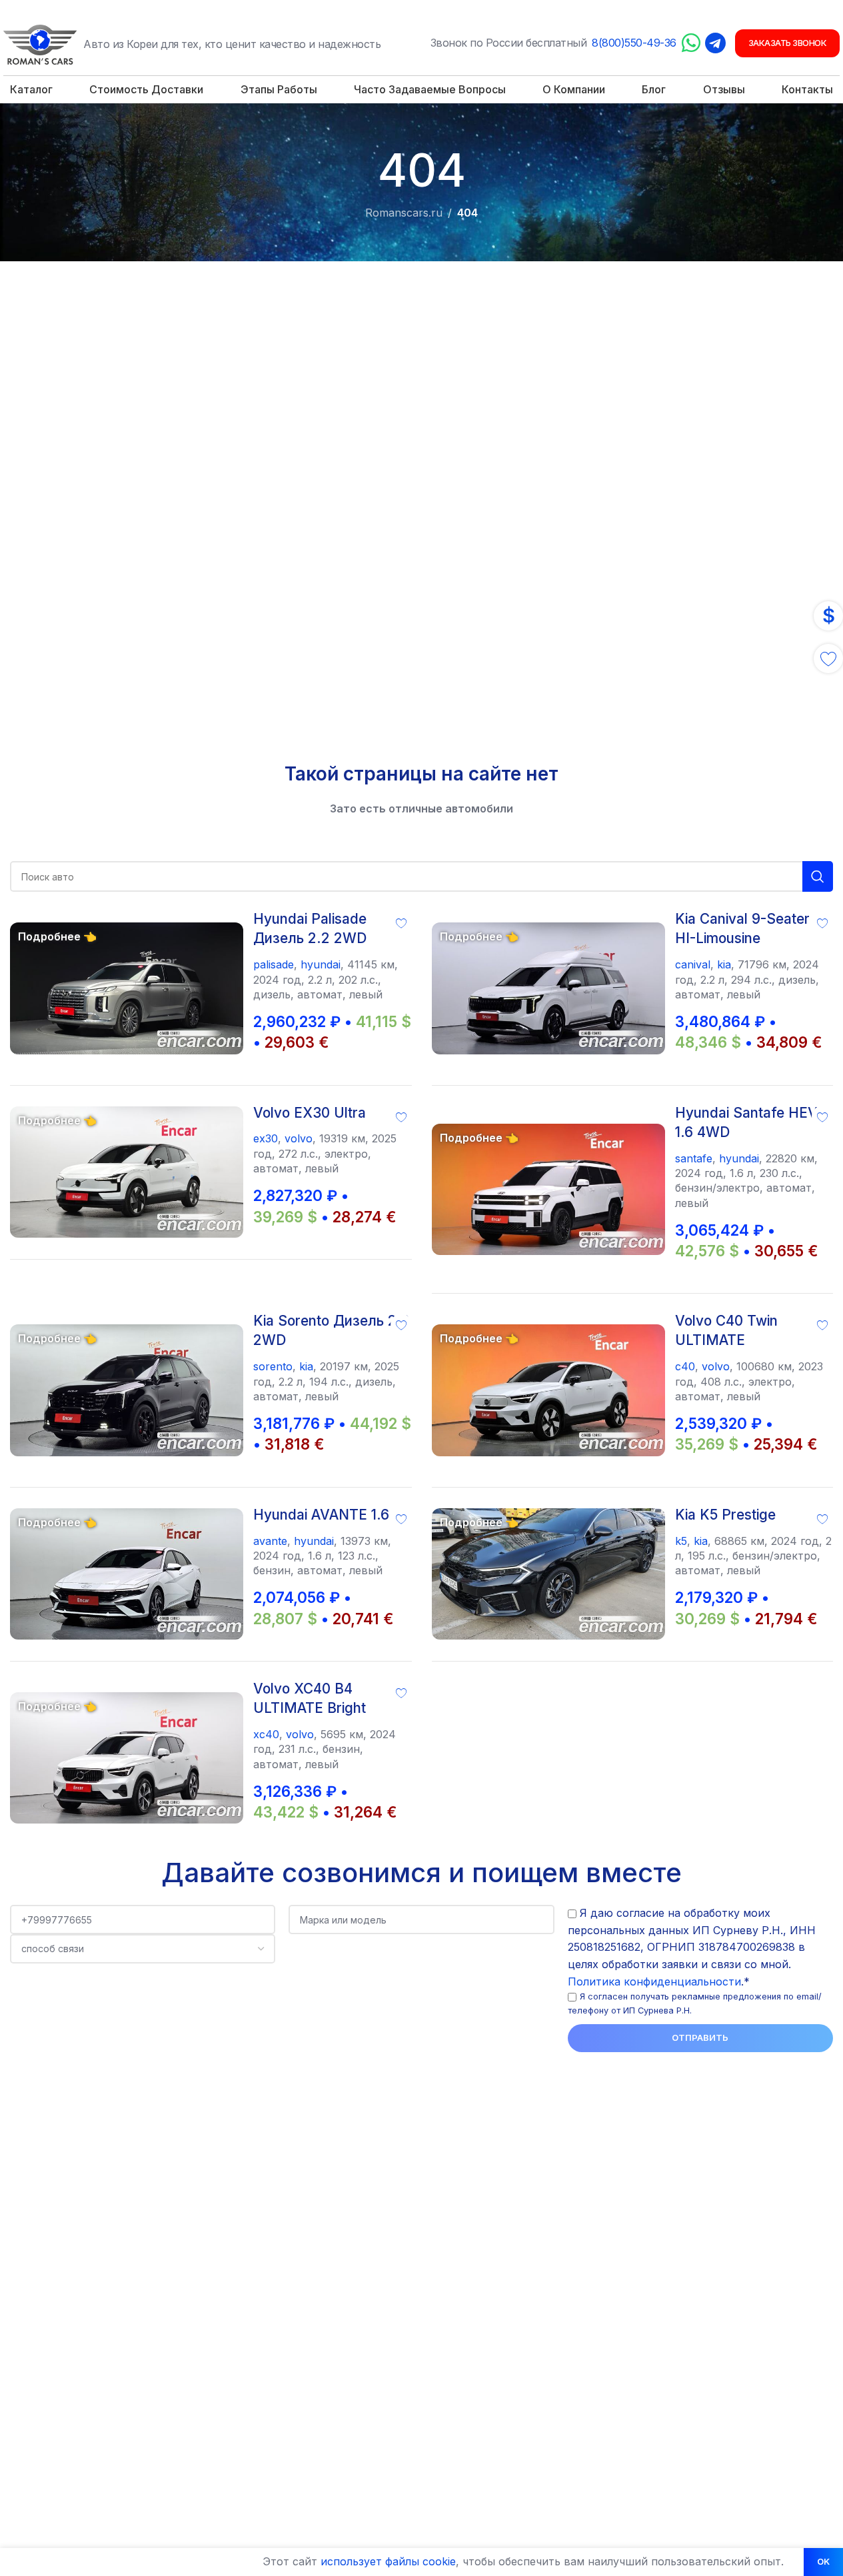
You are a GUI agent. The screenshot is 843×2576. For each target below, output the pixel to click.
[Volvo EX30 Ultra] (127, 1172)
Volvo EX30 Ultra (310, 1113)
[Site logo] (40, 43)
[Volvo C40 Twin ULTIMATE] (548, 1390)
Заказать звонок (788, 43)
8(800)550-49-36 (634, 43)
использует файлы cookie (388, 2561)
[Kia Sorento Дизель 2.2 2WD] (127, 1390)
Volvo (299, 1138)
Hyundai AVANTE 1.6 (321, 1515)
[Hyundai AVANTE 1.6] (127, 1574)
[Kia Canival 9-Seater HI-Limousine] (548, 988)
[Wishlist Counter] (828, 658)
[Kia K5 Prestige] (548, 1574)
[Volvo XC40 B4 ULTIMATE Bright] (127, 1758)
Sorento (273, 1366)
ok (823, 2561)
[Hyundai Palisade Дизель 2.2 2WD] (127, 988)
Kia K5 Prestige (725, 1515)
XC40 (266, 1734)
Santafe (694, 1158)
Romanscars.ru (404, 213)
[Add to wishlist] (401, 922)
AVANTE (270, 1541)
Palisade (274, 964)
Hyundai (321, 964)
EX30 (266, 1138)
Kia (724, 964)
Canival (693, 964)
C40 (685, 1366)
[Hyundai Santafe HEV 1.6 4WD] (548, 1189)
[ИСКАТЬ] (818, 876)
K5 (681, 1541)
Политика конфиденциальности (654, 1981)
